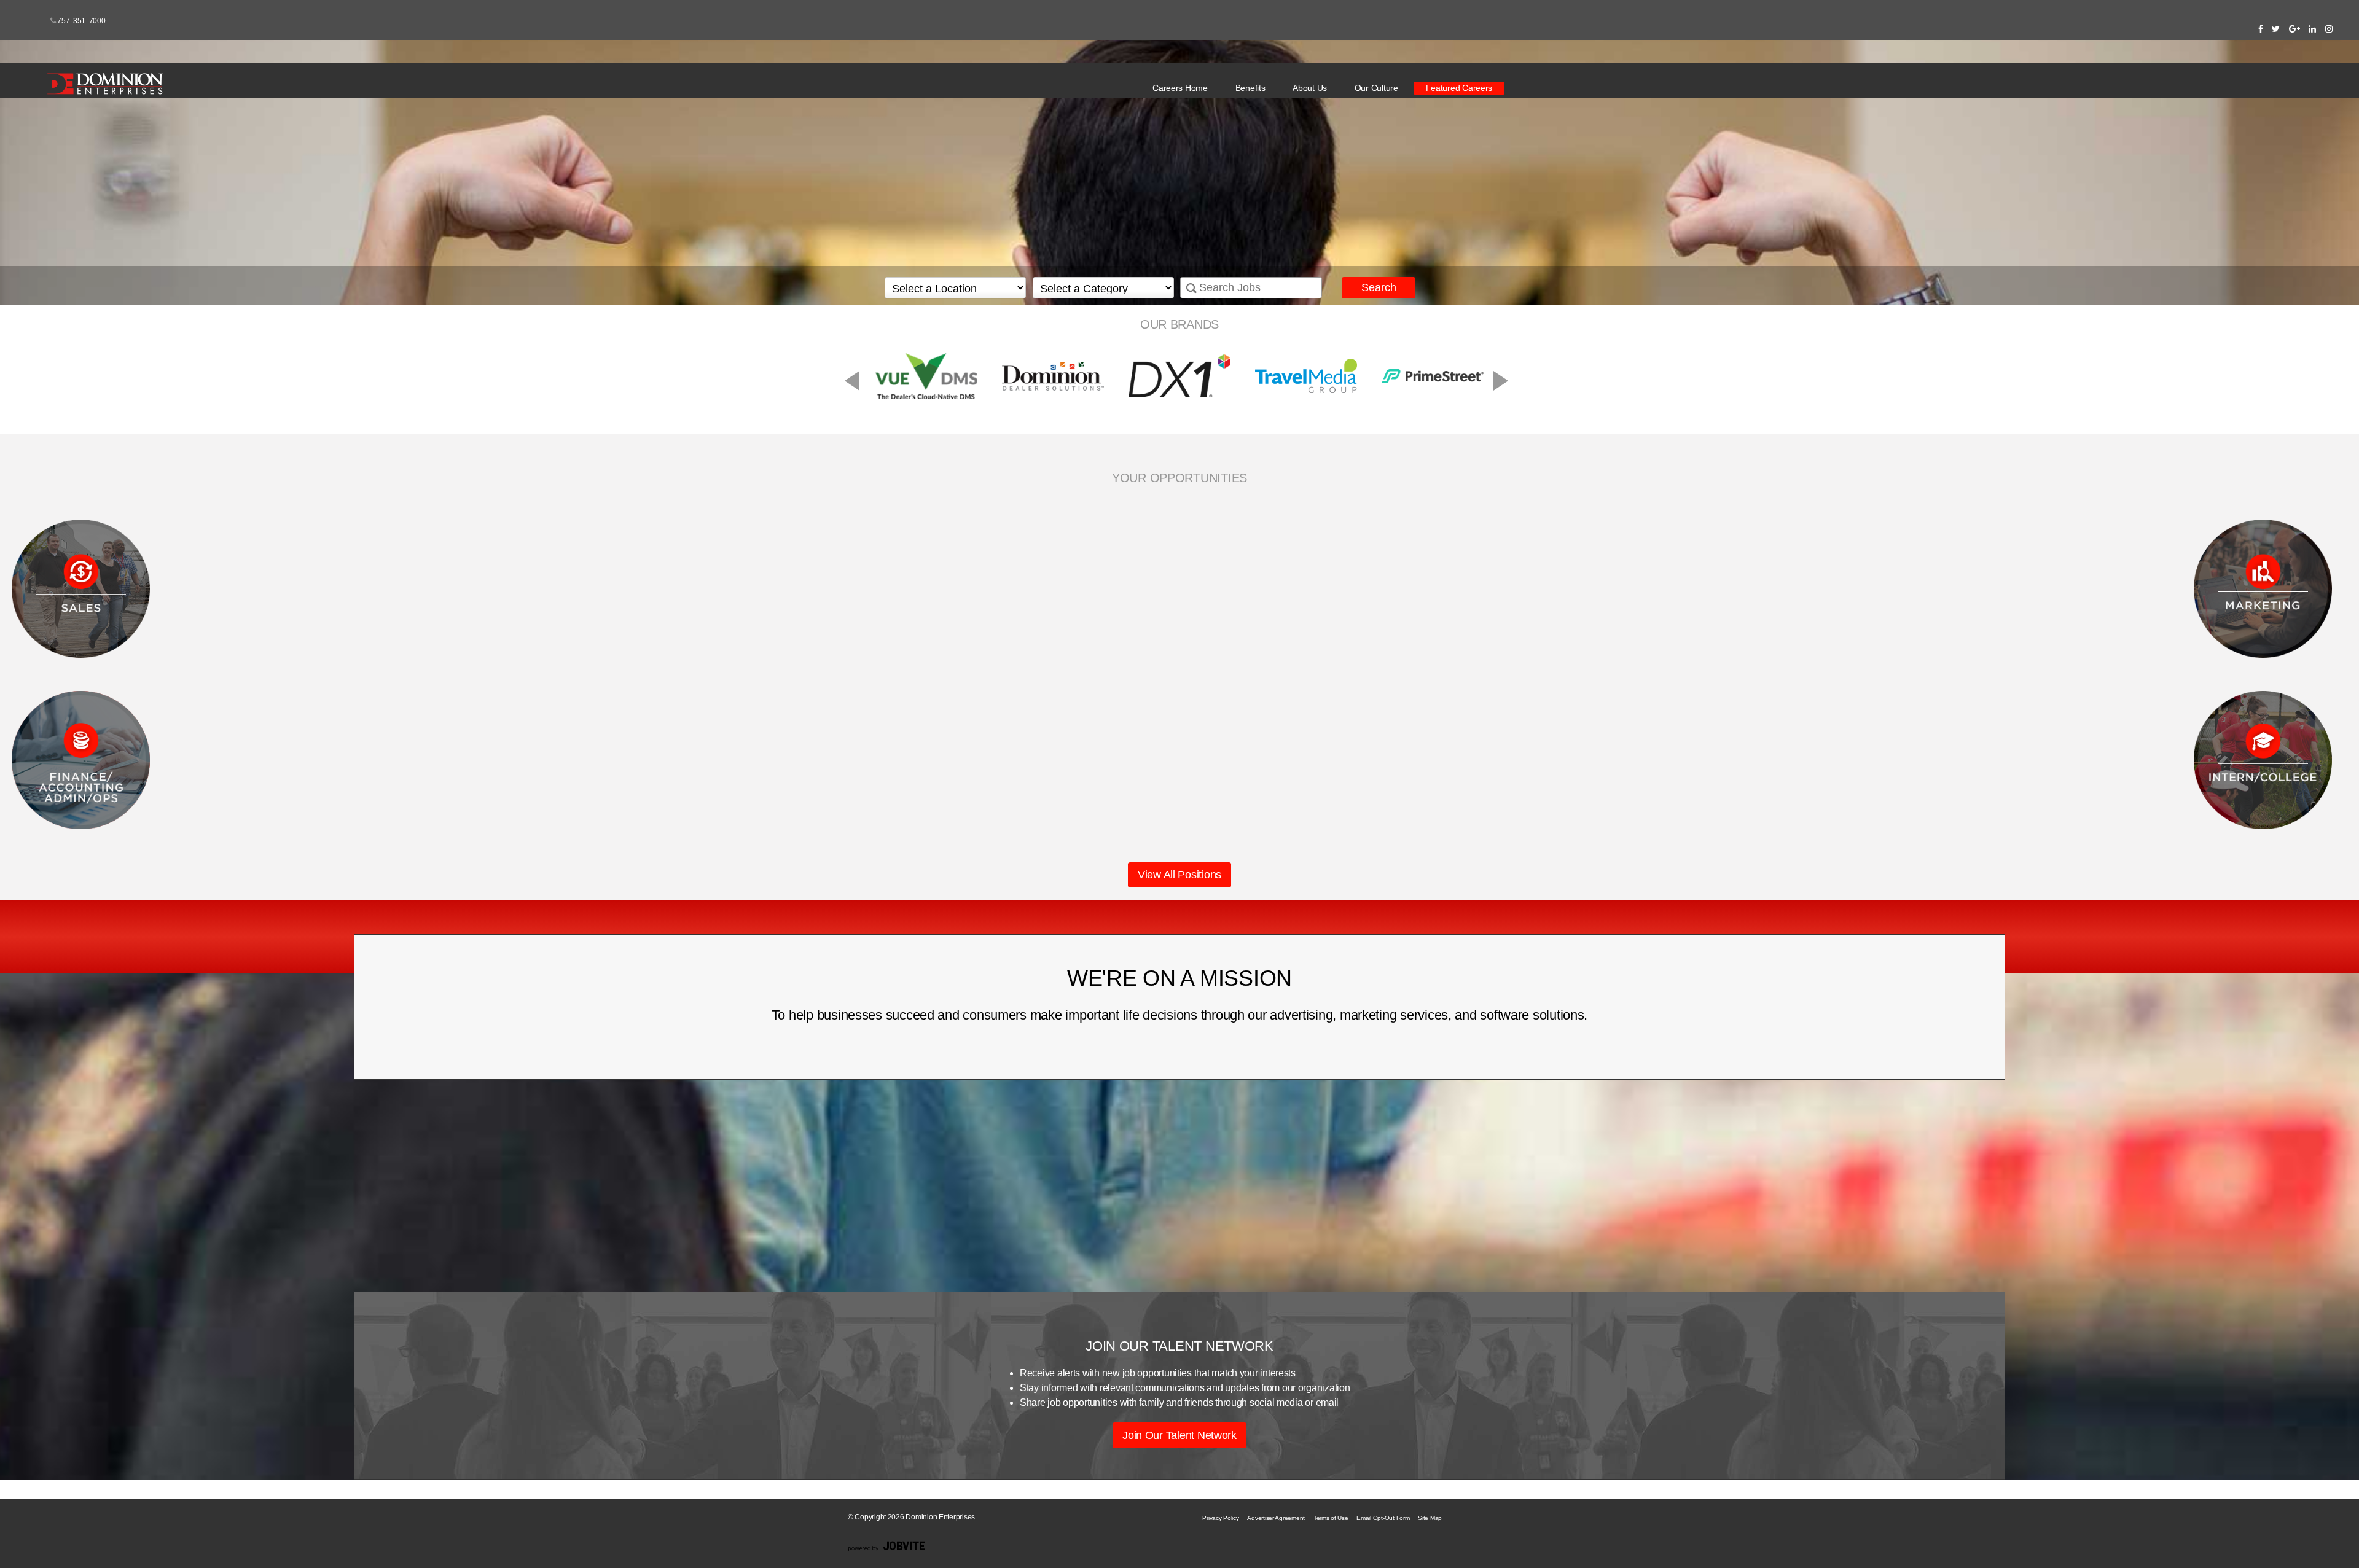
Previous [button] (949, 378)
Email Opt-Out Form (1383, 1518)
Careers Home (1180, 88)
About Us (1310, 88)
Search (1379, 287)
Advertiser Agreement (1276, 1518)
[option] (1179, 376)
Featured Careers (1459, 88)
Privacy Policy (1220, 1518)
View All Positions (1179, 875)
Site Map (1430, 1518)
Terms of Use (1331, 1518)
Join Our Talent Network (1179, 1435)
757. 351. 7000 (81, 21)
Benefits (1250, 88)
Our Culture (1376, 88)
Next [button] (1404, 378)
